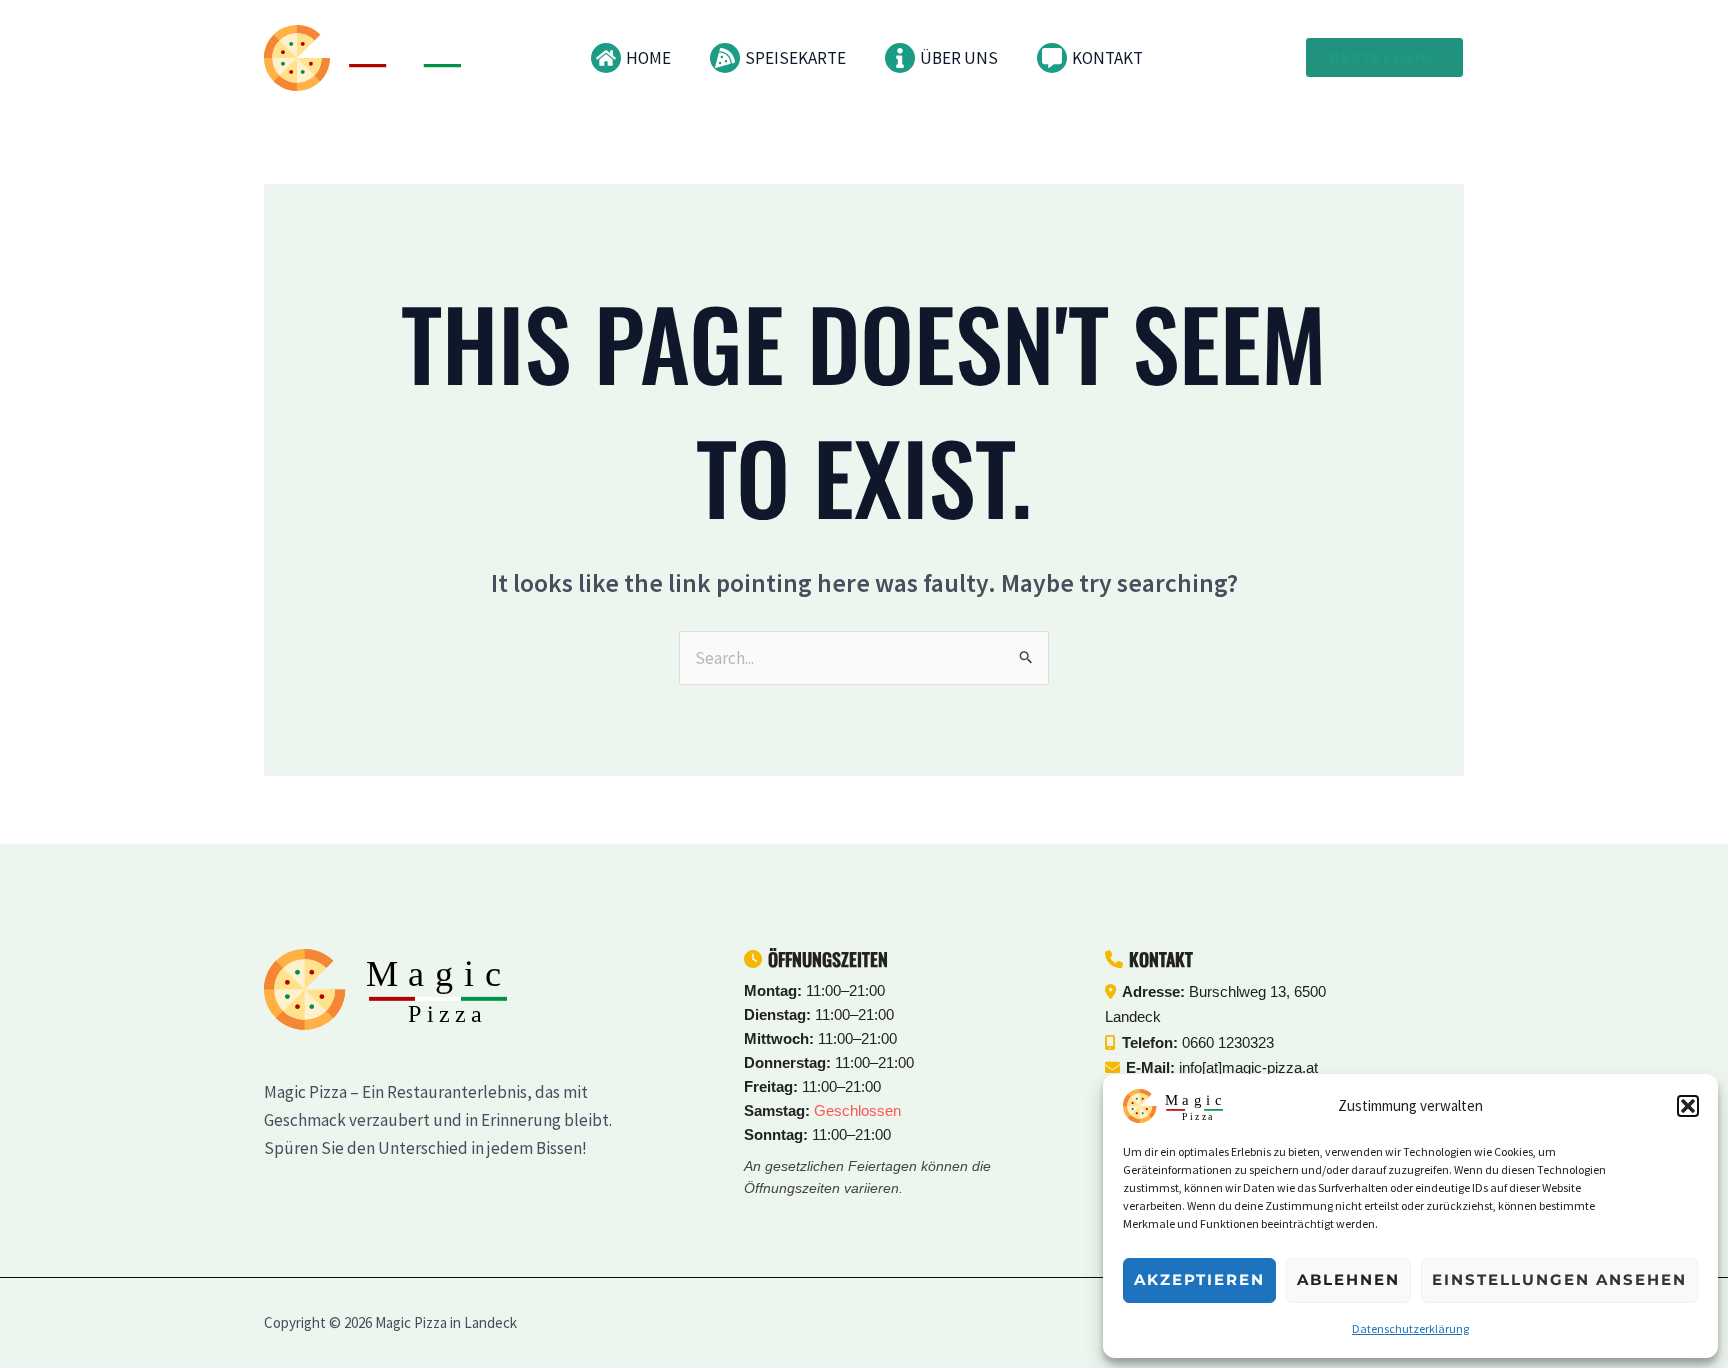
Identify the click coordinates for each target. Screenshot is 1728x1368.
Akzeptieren (1199, 1279)
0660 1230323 (1228, 1042)
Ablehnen (1348, 1279)
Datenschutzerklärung (1410, 1328)
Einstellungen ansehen (1559, 1279)
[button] (1688, 1106)
